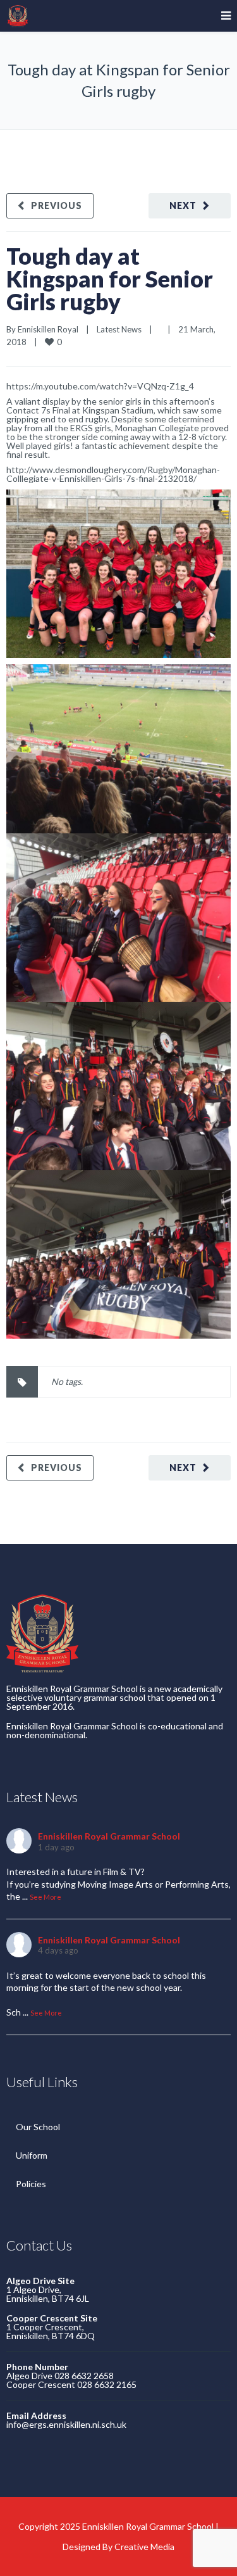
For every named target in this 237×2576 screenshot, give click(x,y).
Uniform (32, 2155)
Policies (31, 2184)
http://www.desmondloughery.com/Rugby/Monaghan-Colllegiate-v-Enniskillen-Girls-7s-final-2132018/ (113, 474)
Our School (38, 2127)
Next (183, 205)
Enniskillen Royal (48, 329)
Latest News (119, 329)
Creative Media (144, 2547)
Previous (57, 205)
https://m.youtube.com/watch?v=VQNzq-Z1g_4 (100, 386)
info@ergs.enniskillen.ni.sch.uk (66, 2424)
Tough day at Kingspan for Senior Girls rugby (110, 279)
